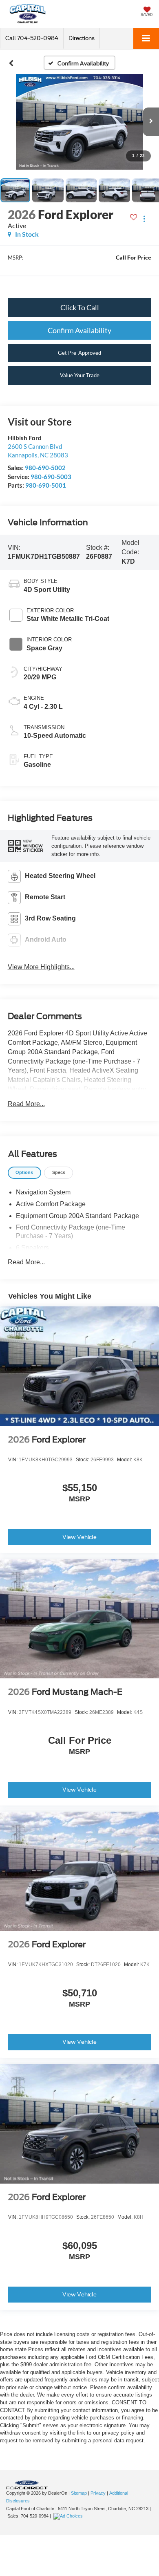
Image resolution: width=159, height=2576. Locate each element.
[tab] (24, 1173)
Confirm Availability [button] (79, 330)
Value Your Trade (80, 375)
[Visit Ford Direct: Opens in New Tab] (69, 2516)
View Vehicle (79, 1537)
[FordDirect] (27, 2485)
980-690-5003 (51, 477)
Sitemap (79, 2493)
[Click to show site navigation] (146, 39)
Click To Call (80, 307)
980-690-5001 (46, 485)
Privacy (98, 2493)
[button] (32, 38)
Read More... (26, 1104)
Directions (82, 38)
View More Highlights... (41, 967)
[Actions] (144, 218)
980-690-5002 (45, 468)
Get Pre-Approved (79, 353)
